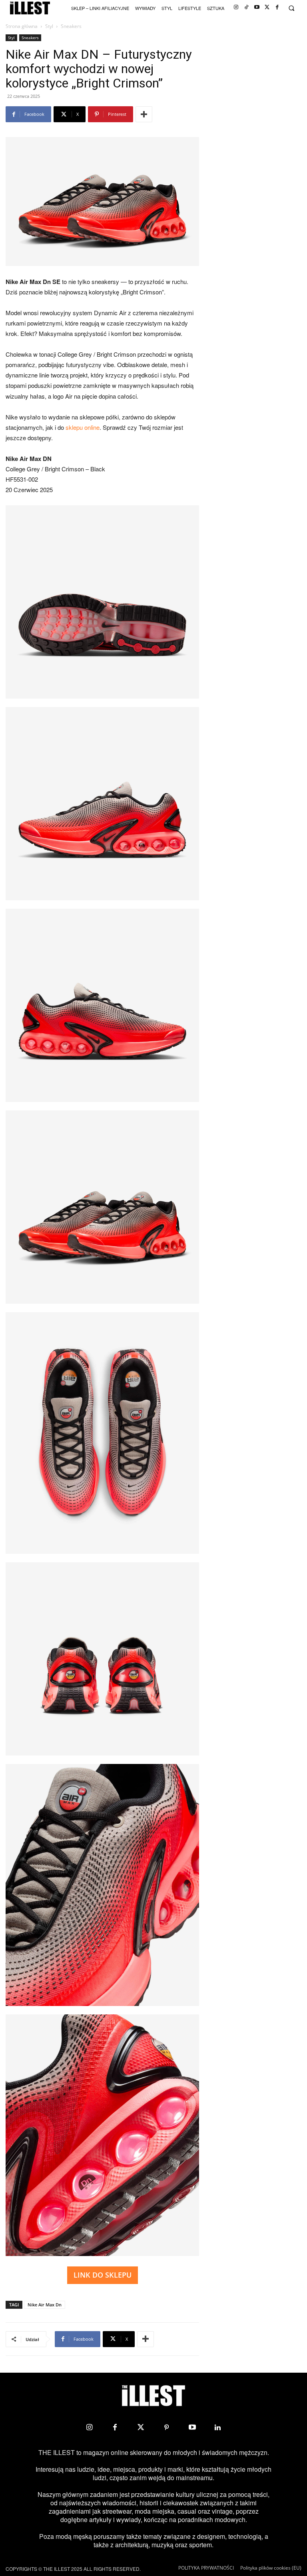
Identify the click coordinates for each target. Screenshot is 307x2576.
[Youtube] (257, 7)
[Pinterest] (166, 2427)
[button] (291, 8)
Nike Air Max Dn (45, 2305)
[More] (144, 114)
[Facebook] (277, 7)
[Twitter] (267, 7)
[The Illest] (30, 8)
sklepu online (83, 427)
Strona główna (22, 26)
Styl (49, 26)
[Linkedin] (218, 2427)
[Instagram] (236, 7)
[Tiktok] (246, 7)
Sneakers (30, 38)
